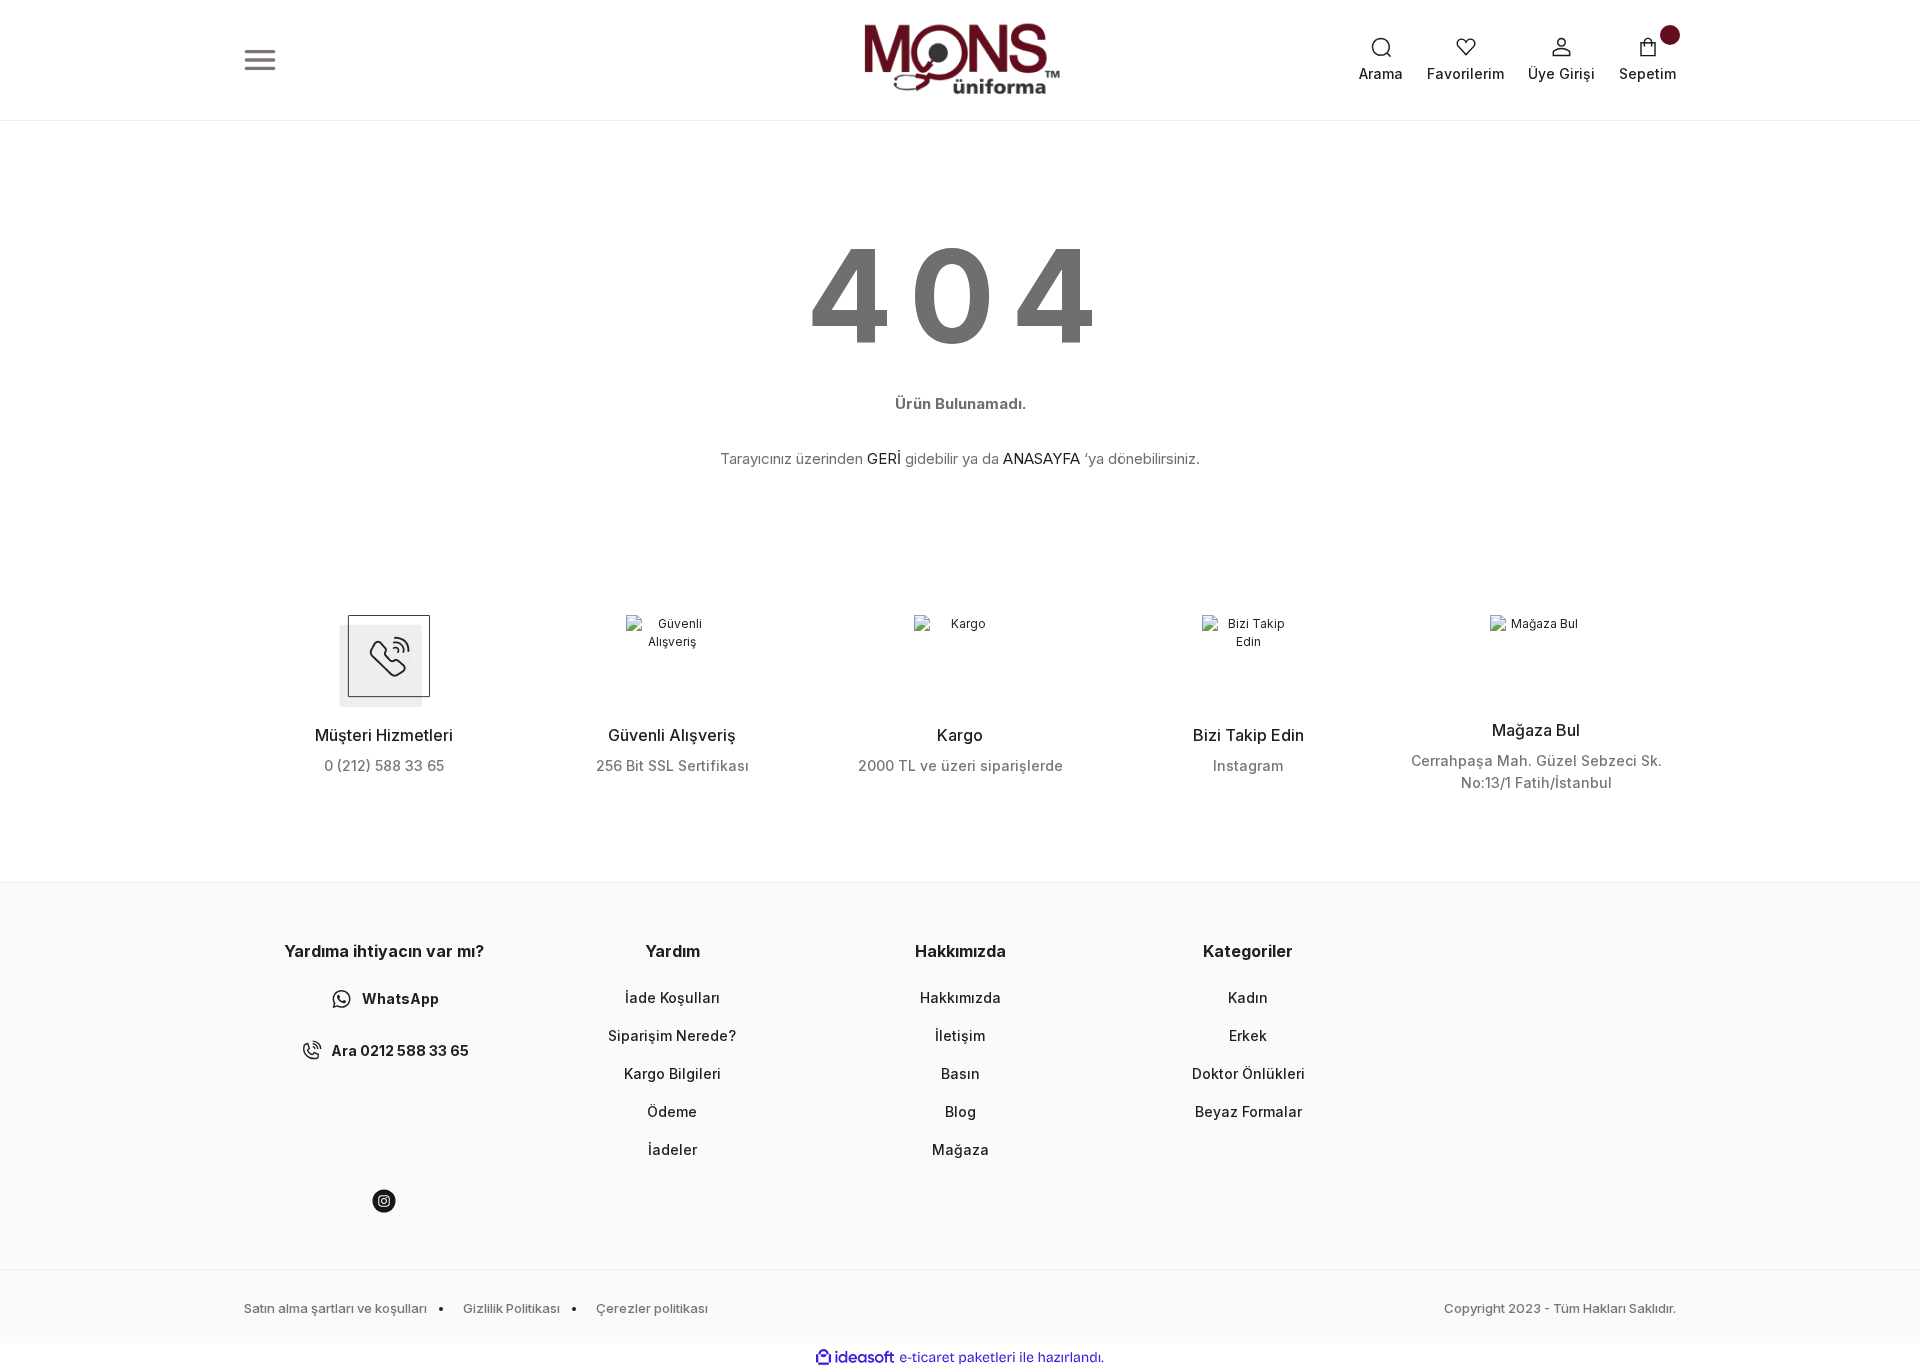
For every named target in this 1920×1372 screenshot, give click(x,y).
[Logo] (960, 60)
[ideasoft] (855, 1357)
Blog (960, 1111)
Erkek (1248, 1035)
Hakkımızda (960, 997)
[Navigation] (260, 60)
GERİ (884, 458)
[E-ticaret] (957, 1358)
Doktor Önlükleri (1248, 1073)
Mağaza (960, 1149)
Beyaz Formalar (1248, 1111)
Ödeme (672, 1111)
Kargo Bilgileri (672, 1073)
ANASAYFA (1041, 458)
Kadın (1248, 997)
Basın (960, 1073)
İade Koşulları (672, 997)
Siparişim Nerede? (672, 1035)
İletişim (960, 1035)
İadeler (672, 1149)
